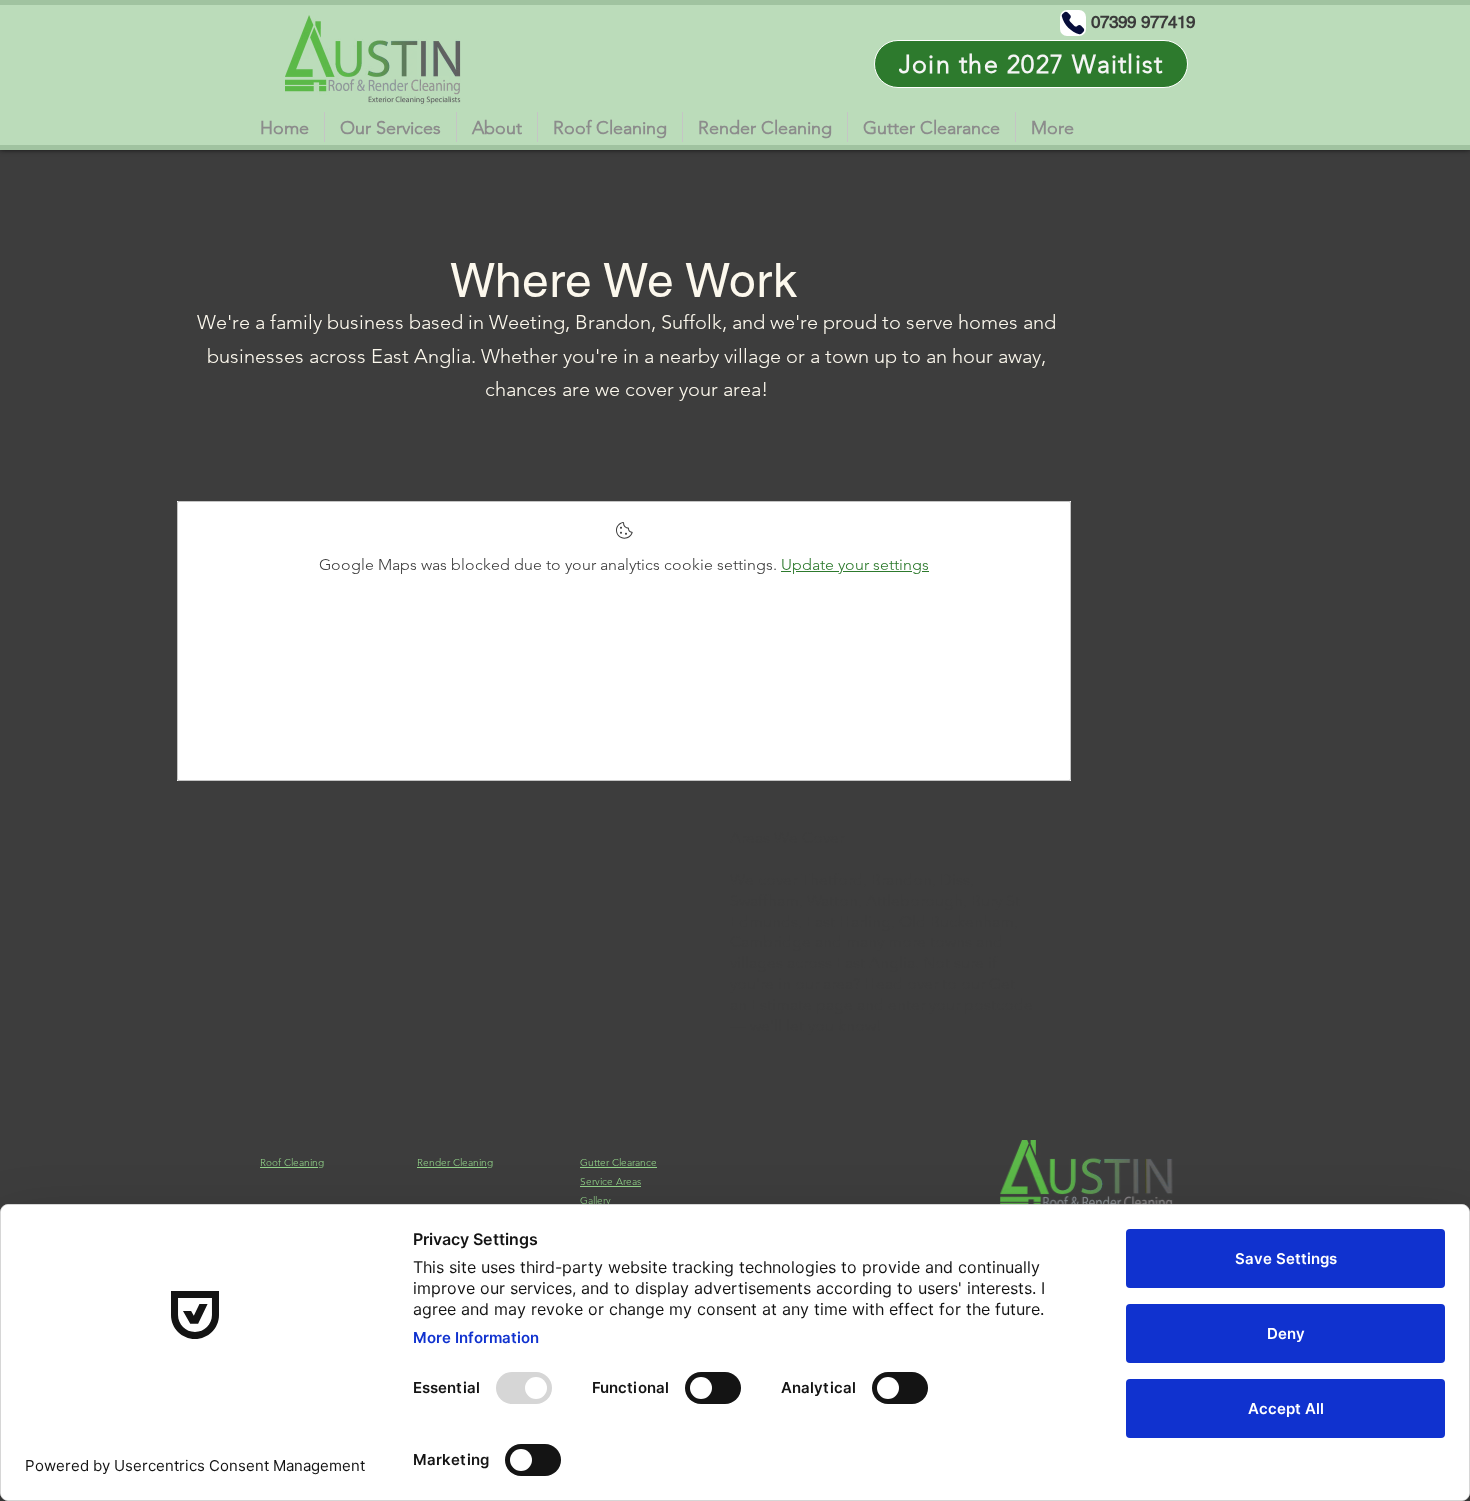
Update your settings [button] (855, 564)
